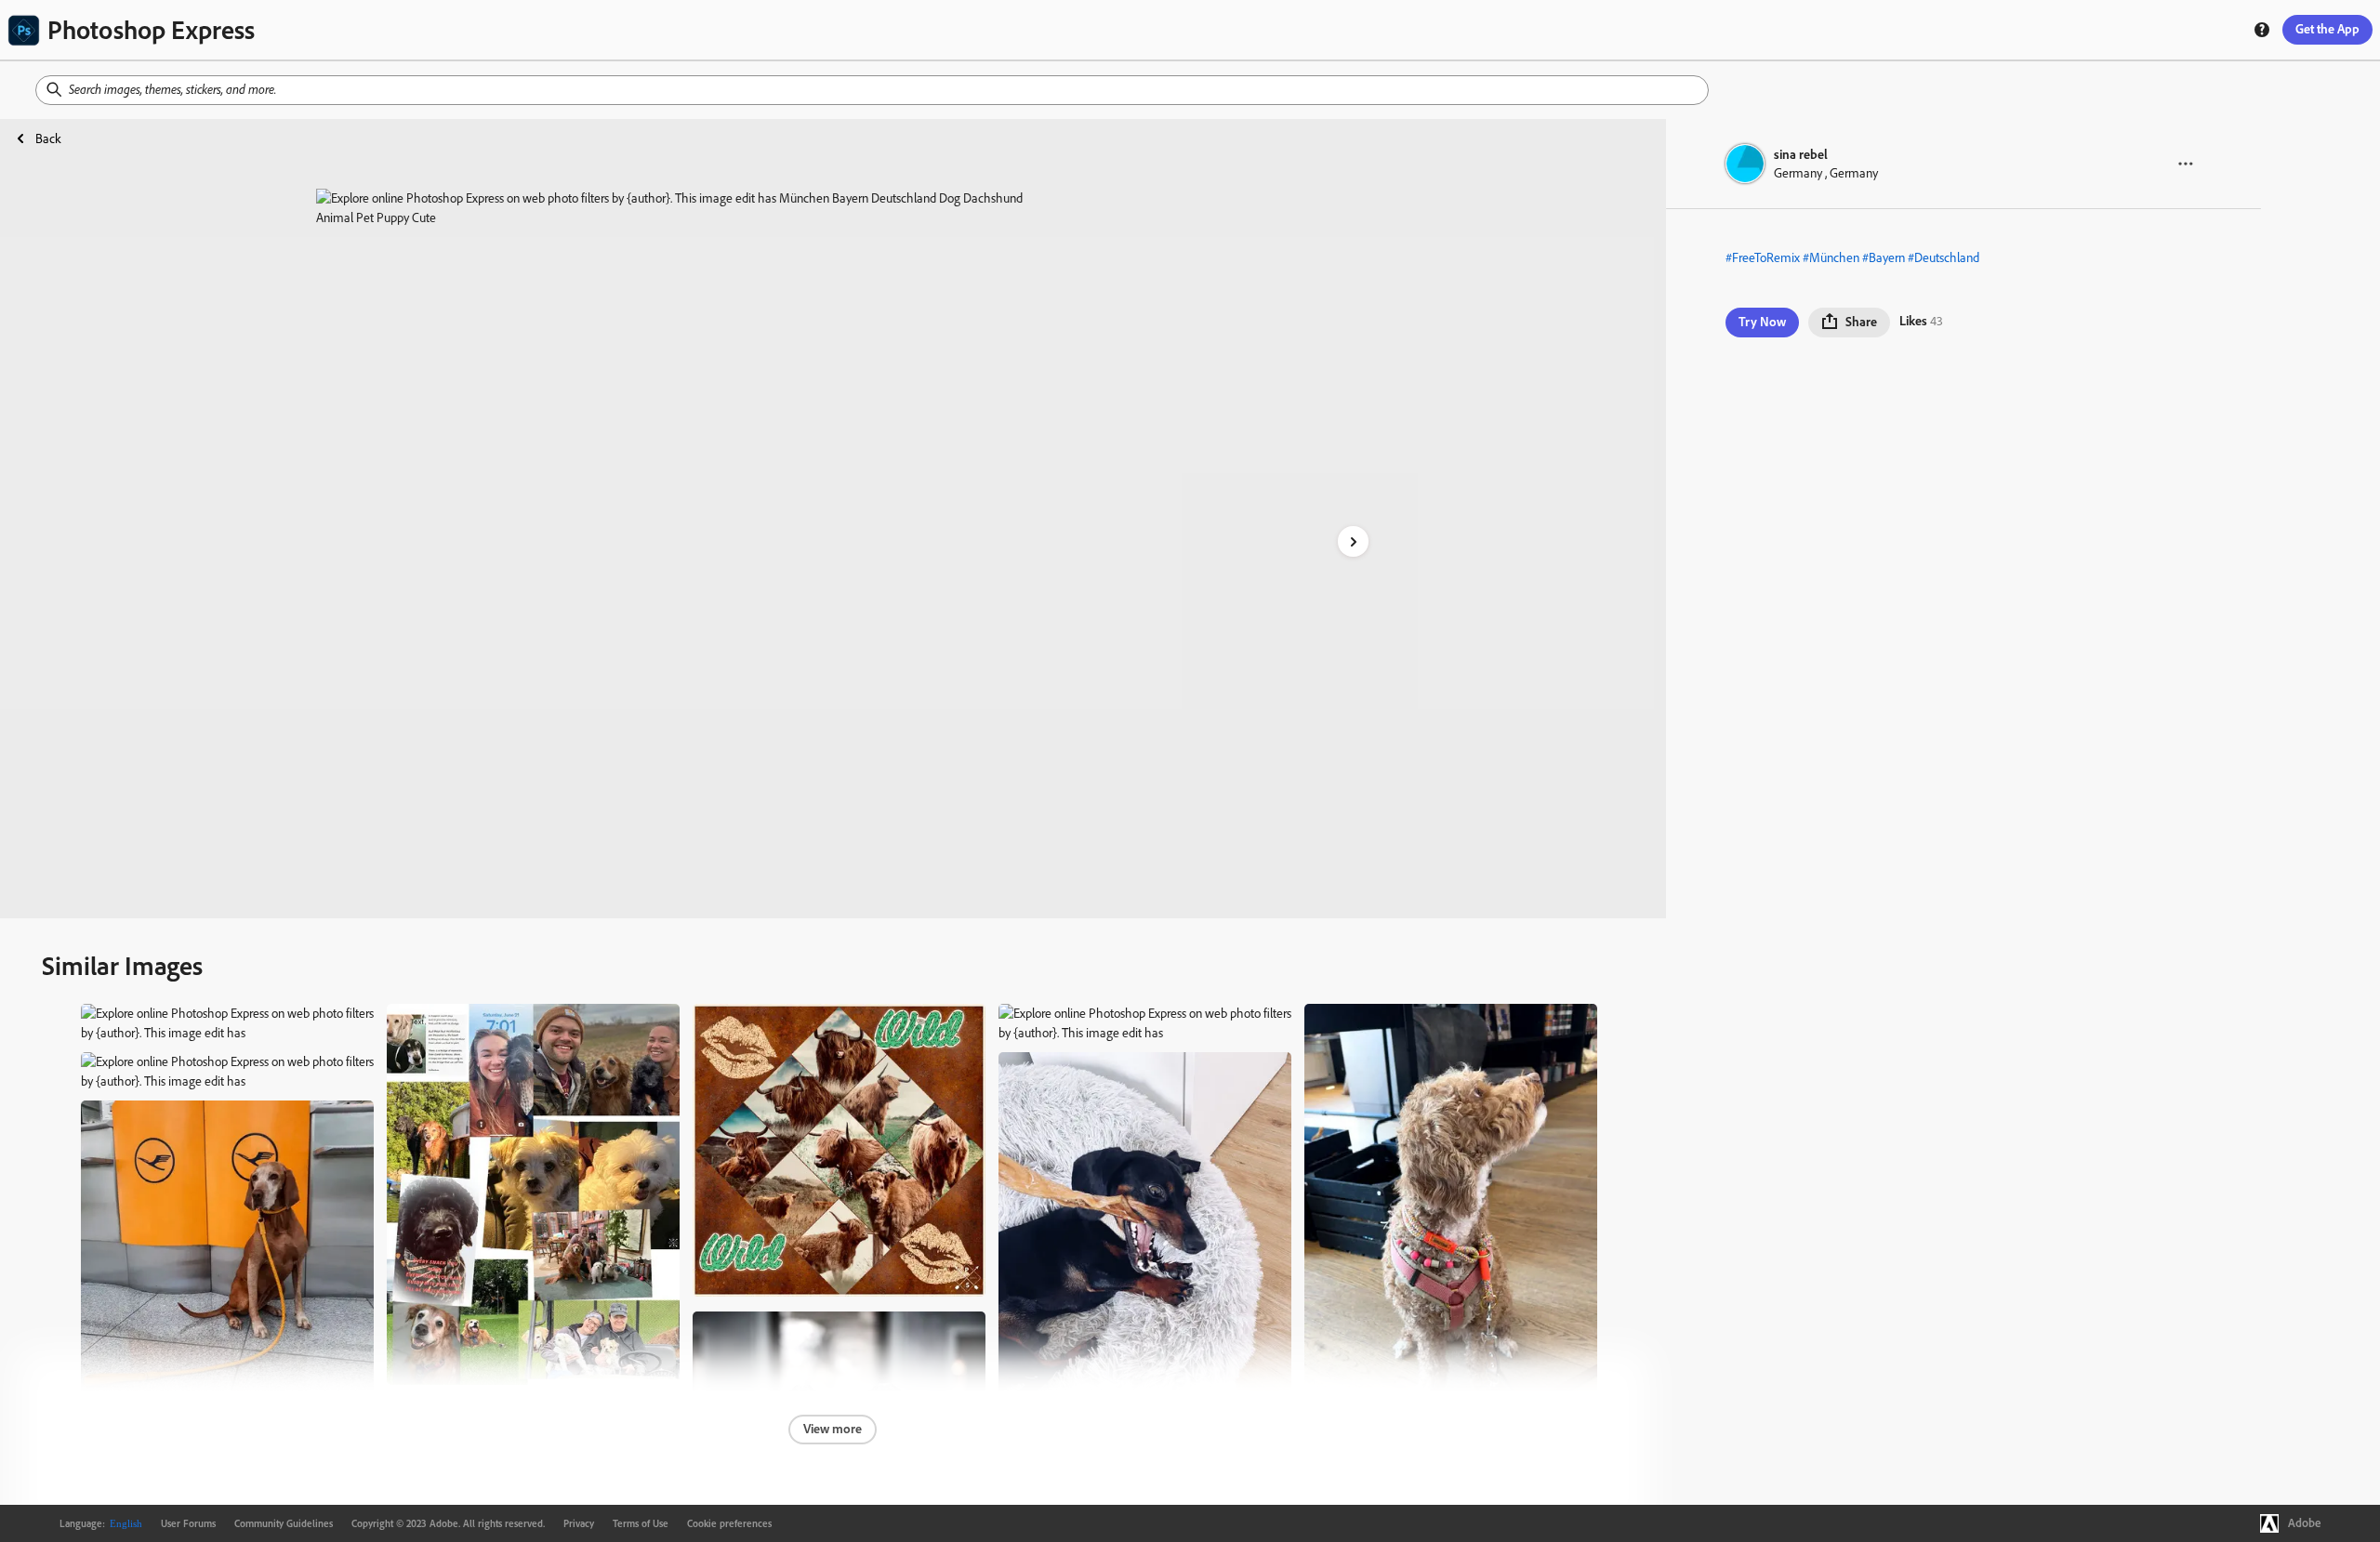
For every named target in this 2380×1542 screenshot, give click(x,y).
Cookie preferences (729, 1523)
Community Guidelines (284, 1523)
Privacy (579, 1523)
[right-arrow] (1353, 541)
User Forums (188, 1523)
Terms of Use (641, 1523)
